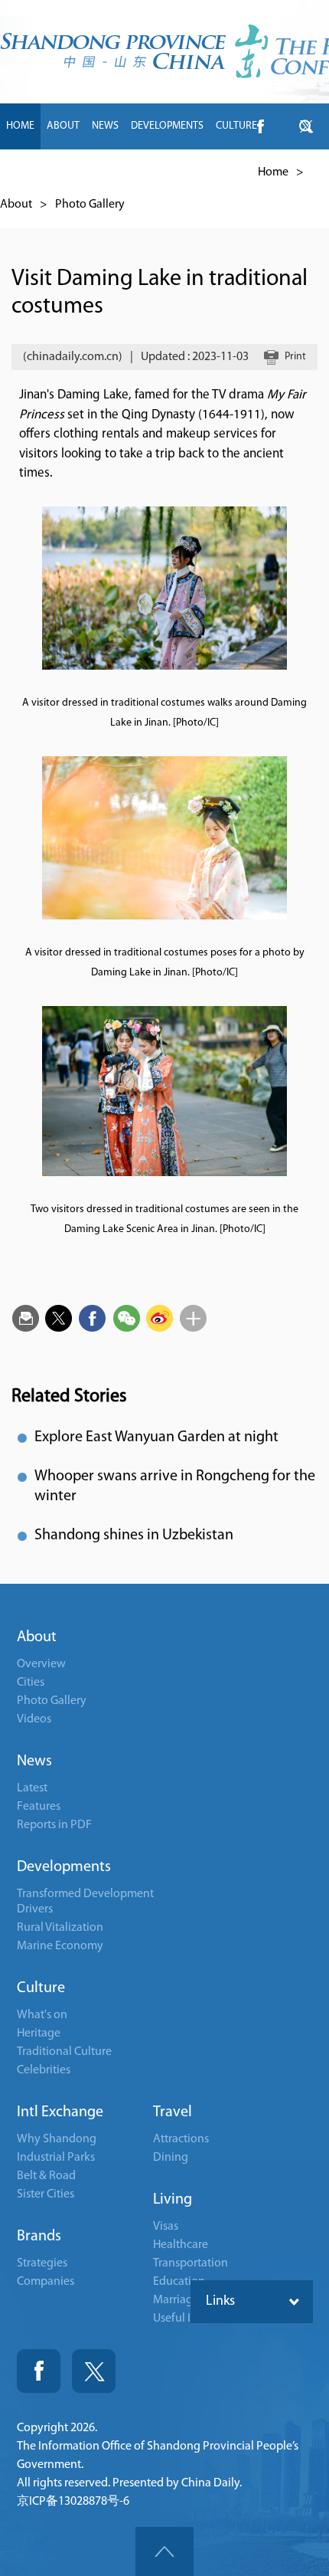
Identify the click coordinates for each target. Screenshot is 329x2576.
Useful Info (181, 2319)
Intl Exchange (60, 2112)
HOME (20, 126)
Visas (166, 2227)
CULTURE (236, 126)
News (34, 1762)
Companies (46, 2282)
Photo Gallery (90, 205)
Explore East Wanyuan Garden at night (156, 1437)
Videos (34, 1719)
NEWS (105, 126)
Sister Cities (46, 2194)
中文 (241, 172)
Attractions (181, 2139)
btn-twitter (306, 126)
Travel (173, 2112)
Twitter (94, 2371)
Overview (41, 1664)
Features (39, 1807)
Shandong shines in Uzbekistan (134, 1535)
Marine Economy (60, 1946)
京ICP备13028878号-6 (73, 2502)
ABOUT (63, 126)
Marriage (176, 2300)
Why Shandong (57, 2139)
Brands (39, 2237)
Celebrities (44, 2070)
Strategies (42, 2263)
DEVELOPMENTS (167, 126)
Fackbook (39, 2371)
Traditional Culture (64, 2052)
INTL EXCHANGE (42, 172)
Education (179, 2282)
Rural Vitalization (60, 1928)
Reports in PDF (54, 1825)
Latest (32, 1788)
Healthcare (181, 2245)
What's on (42, 2015)
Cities (31, 1683)
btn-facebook (260, 126)
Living (173, 2200)
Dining (171, 2158)
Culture (41, 1988)
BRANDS (110, 172)
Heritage (39, 2034)
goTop (164, 2551)
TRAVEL (159, 172)
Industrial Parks (56, 2158)
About (16, 205)
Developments (64, 1867)
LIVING (203, 172)
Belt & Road (46, 2176)
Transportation (191, 2263)
